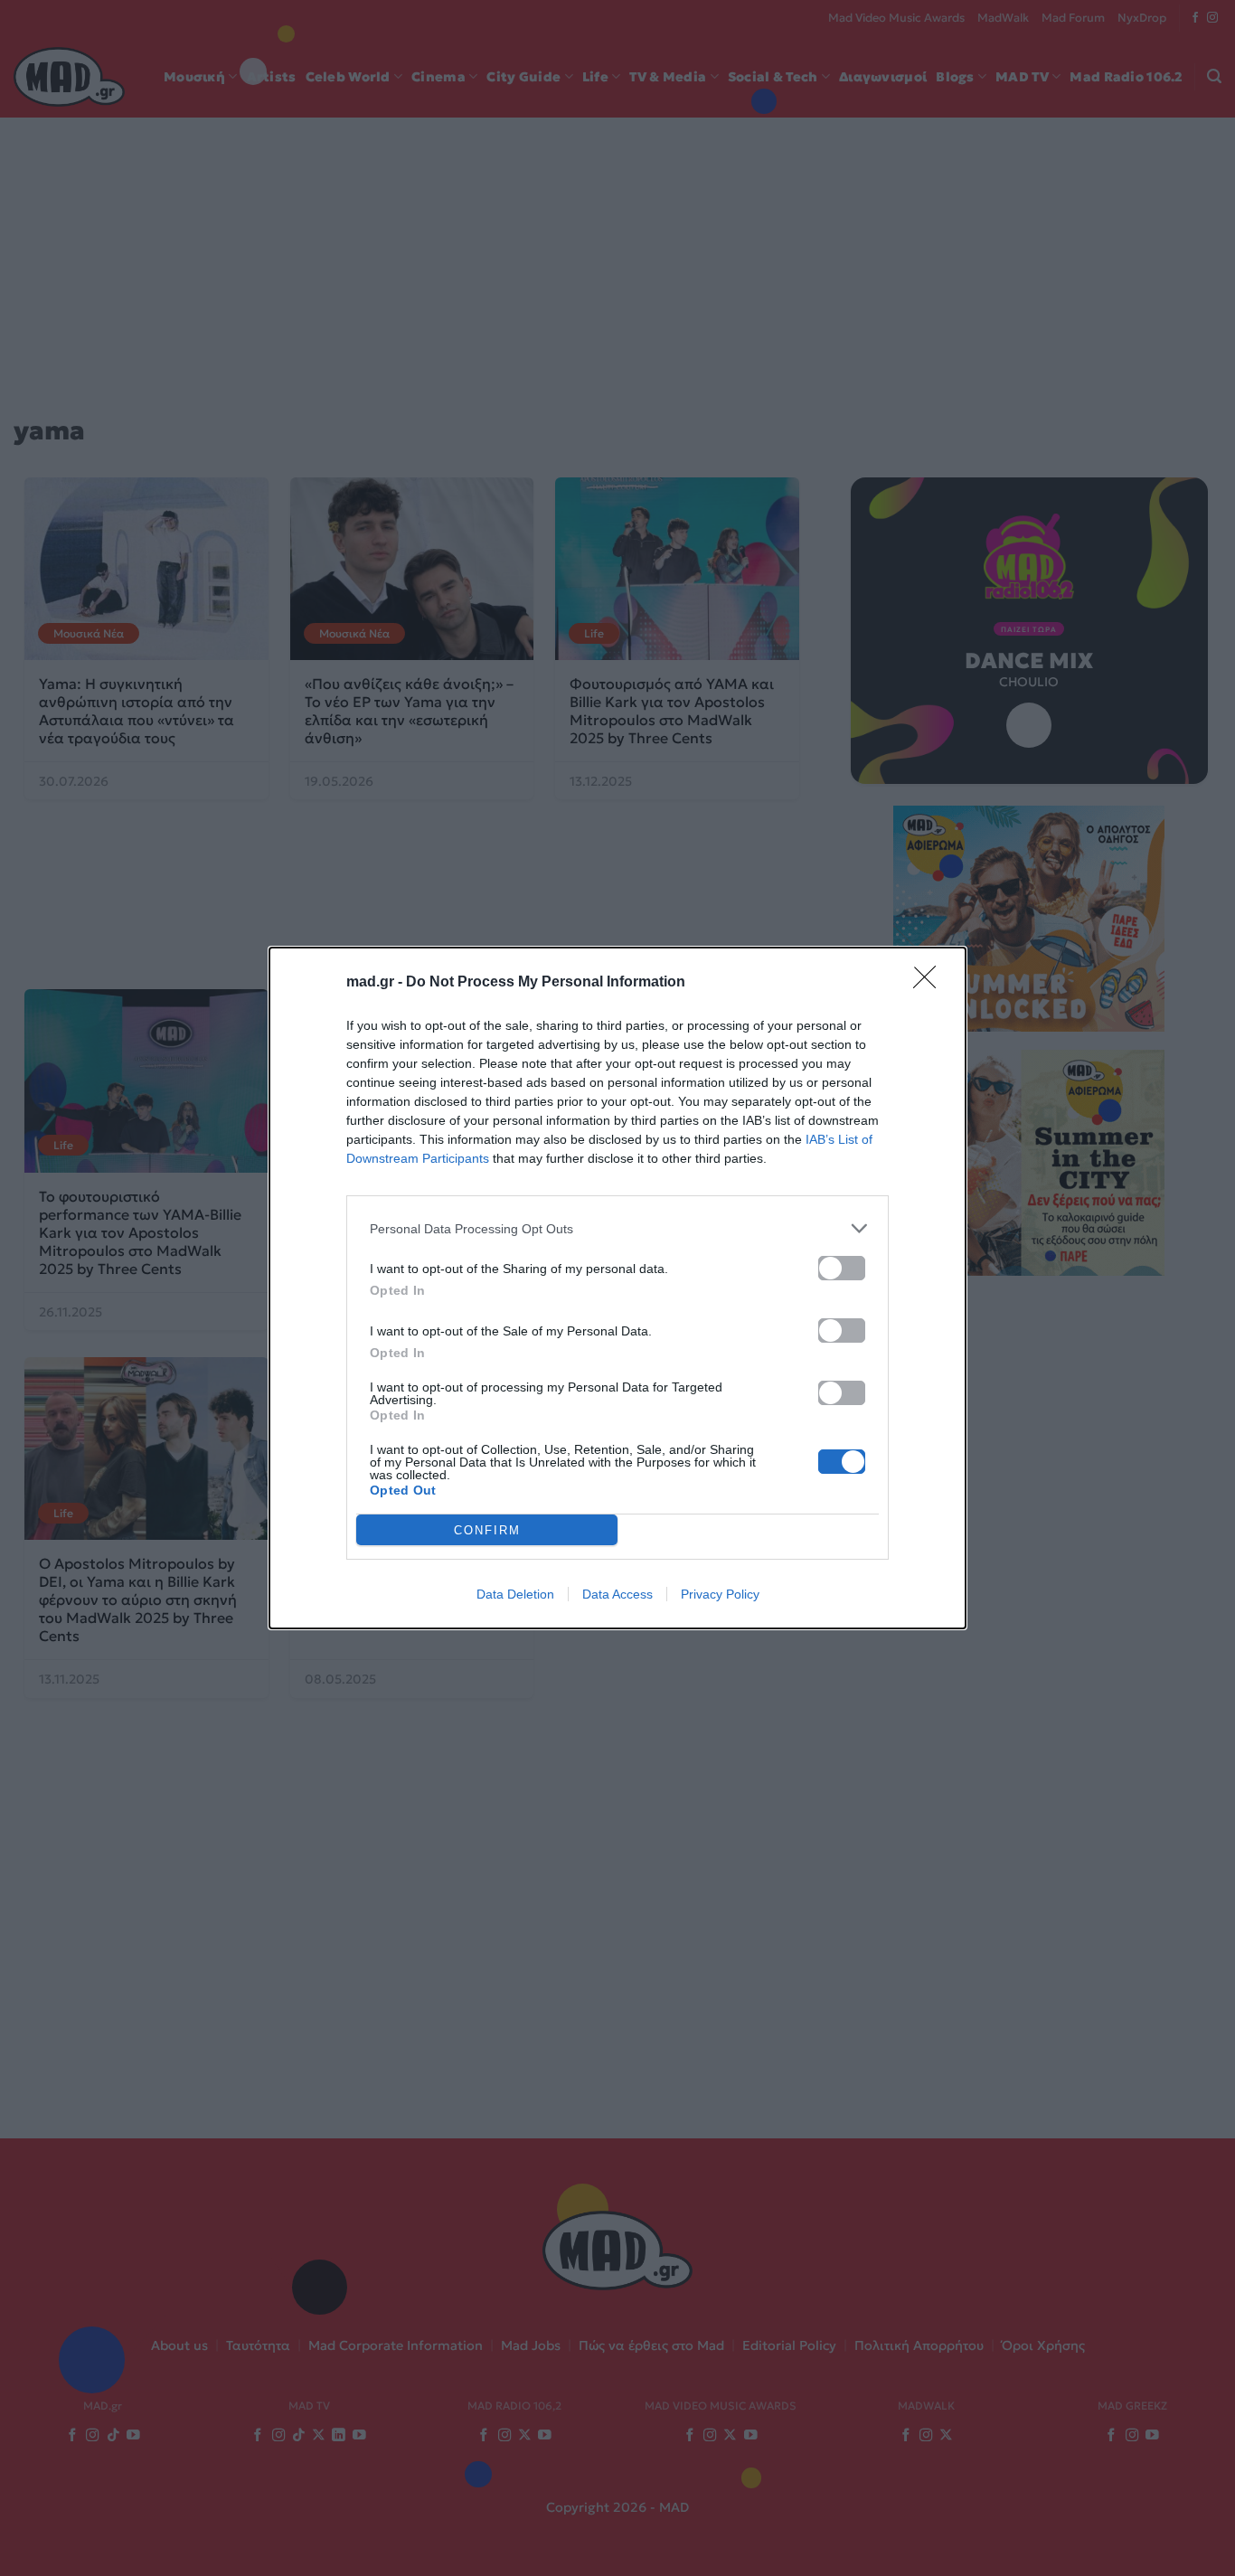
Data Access (617, 1594)
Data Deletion (515, 1594)
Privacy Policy (720, 1594)
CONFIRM (487, 1530)
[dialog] (617, 1288)
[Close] (930, 983)
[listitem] (617, 1228)
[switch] (842, 1268)
